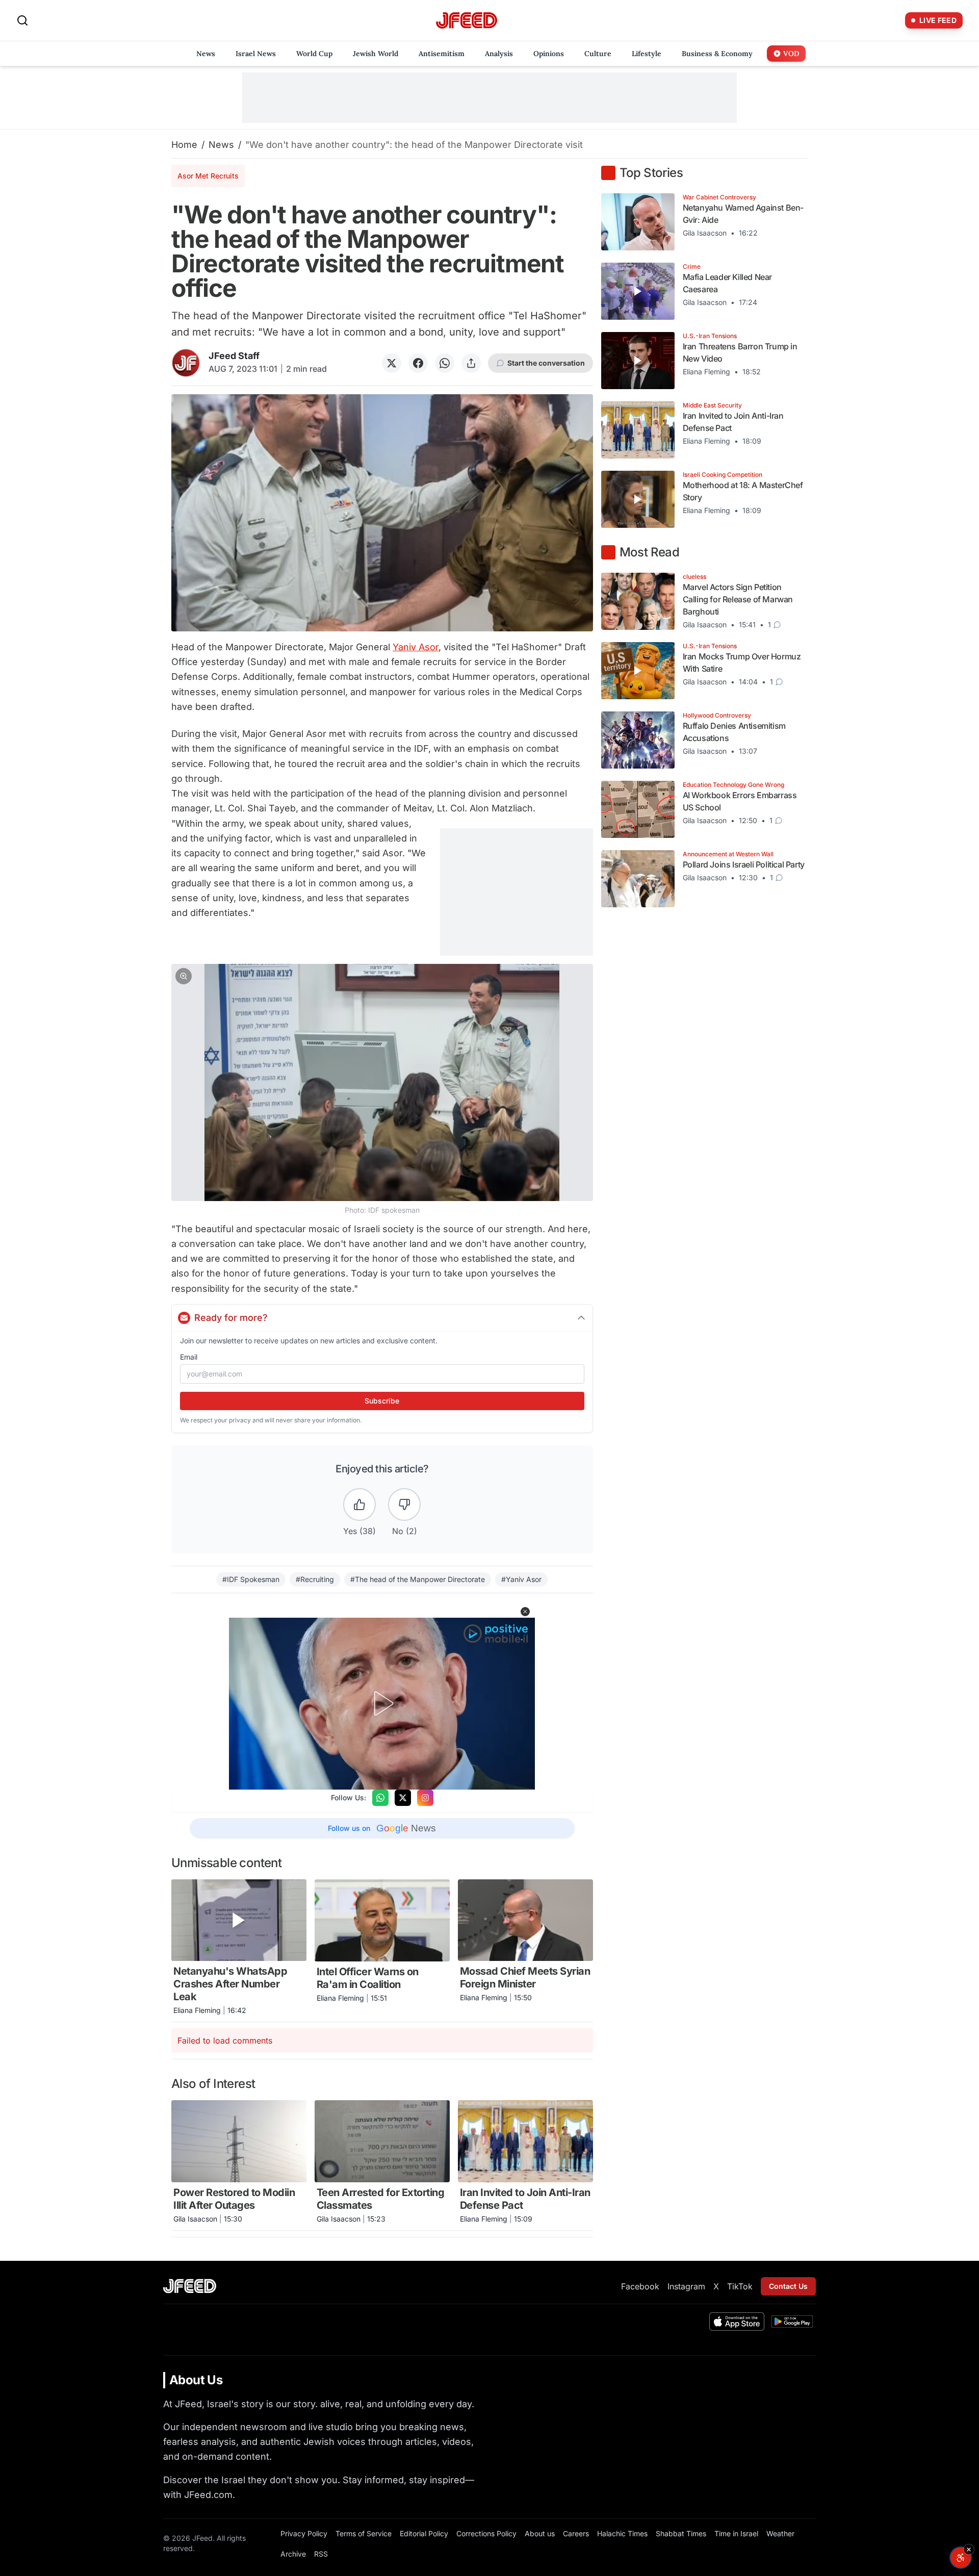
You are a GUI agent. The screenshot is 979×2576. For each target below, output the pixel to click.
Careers (576, 2533)
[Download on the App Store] (737, 2322)
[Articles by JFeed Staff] (186, 363)
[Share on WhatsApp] (445, 363)
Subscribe (382, 1401)
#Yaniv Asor (521, 1579)
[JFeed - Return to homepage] (190, 2286)
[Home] (467, 21)
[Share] (471, 363)
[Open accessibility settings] (961, 2558)
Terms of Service (364, 2533)
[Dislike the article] (404, 1504)
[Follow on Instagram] (425, 1798)
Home (184, 145)
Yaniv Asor (416, 647)
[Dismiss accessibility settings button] (969, 2549)
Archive (293, 2554)
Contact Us (788, 2286)
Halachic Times (622, 2533)
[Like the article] (359, 1504)
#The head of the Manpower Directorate (418, 1579)
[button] (382, 1070)
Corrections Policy (486, 2533)
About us (540, 2533)
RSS (321, 2554)
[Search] (22, 20)
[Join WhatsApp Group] (380, 1798)
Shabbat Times (681, 2533)
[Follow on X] (403, 1798)
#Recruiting (315, 1579)
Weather (780, 2533)
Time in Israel (736, 2533)
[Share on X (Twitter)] (392, 363)
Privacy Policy (304, 2533)
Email (189, 1357)
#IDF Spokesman (251, 1579)
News (221, 145)
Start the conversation (546, 363)
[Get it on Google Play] (792, 2322)
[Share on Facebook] (418, 363)
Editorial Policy (424, 2533)
